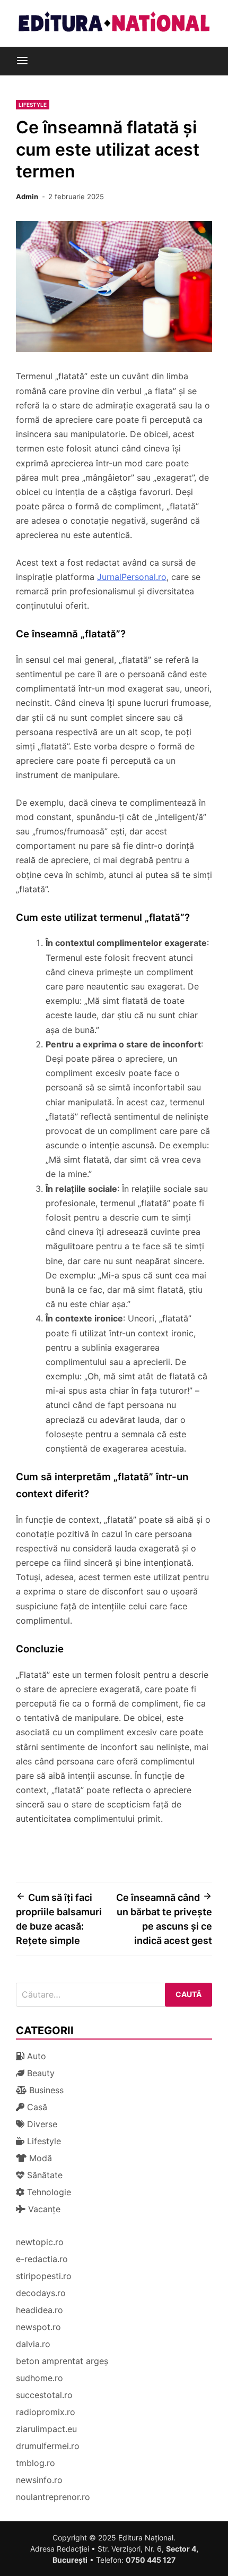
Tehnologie (48, 2192)
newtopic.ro (40, 2242)
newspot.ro (38, 2327)
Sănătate (43, 2175)
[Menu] (22, 61)
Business (45, 2090)
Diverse (41, 2124)
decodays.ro (41, 2293)
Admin (27, 197)
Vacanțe (43, 2209)
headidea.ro (40, 2310)
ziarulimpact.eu (46, 2429)
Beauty (40, 2073)
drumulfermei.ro (48, 2446)
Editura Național (146, 2537)
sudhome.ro (40, 2378)
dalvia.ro (33, 2344)
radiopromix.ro (46, 2412)
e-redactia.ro (42, 2259)
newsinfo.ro (39, 2480)
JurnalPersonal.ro (132, 577)
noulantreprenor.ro (53, 2497)
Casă (36, 2107)
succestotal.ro (44, 2395)
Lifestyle (33, 105)
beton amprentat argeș (62, 2361)
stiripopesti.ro (44, 2276)
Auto (35, 2056)
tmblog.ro (36, 2463)
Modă (39, 2158)
